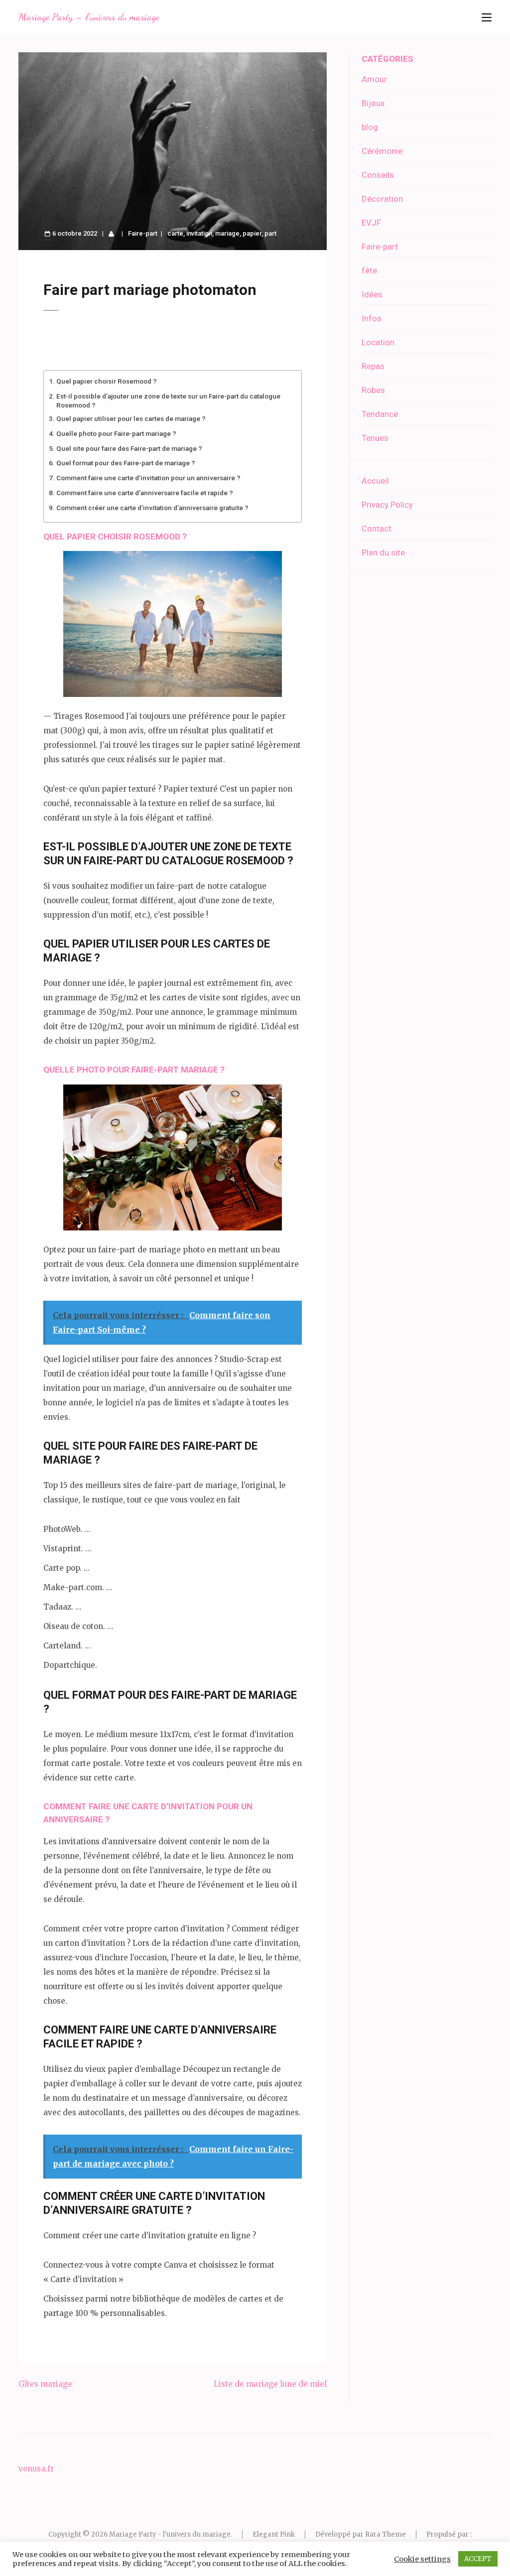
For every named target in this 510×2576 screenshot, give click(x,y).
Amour (374, 79)
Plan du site (383, 552)
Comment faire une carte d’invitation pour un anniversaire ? (148, 478)
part (270, 233)
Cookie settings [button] (422, 2559)
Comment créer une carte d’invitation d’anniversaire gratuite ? (152, 508)
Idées (372, 294)
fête (369, 271)
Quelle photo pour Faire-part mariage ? (116, 433)
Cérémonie (382, 151)
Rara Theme (385, 2534)
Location (378, 342)
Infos (372, 318)
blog (370, 127)
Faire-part (143, 233)
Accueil (375, 481)
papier (252, 233)
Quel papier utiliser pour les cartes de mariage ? (131, 418)
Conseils (378, 175)
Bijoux (373, 103)
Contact (377, 529)
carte (175, 233)
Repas (373, 366)
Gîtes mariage (45, 2384)
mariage (227, 233)
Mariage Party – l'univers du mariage (89, 17)
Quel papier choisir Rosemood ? (107, 381)
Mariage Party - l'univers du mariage (170, 2534)
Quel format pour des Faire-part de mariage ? (126, 463)
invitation (199, 233)
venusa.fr (36, 2469)
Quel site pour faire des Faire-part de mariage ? (129, 448)
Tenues (375, 438)
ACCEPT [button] (478, 2559)
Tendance (380, 414)
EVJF (371, 223)
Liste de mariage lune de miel (270, 2384)
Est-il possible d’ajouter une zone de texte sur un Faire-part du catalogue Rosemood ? (168, 400)
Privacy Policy (387, 505)
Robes (373, 390)
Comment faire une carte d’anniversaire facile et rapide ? (145, 493)
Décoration (382, 199)
